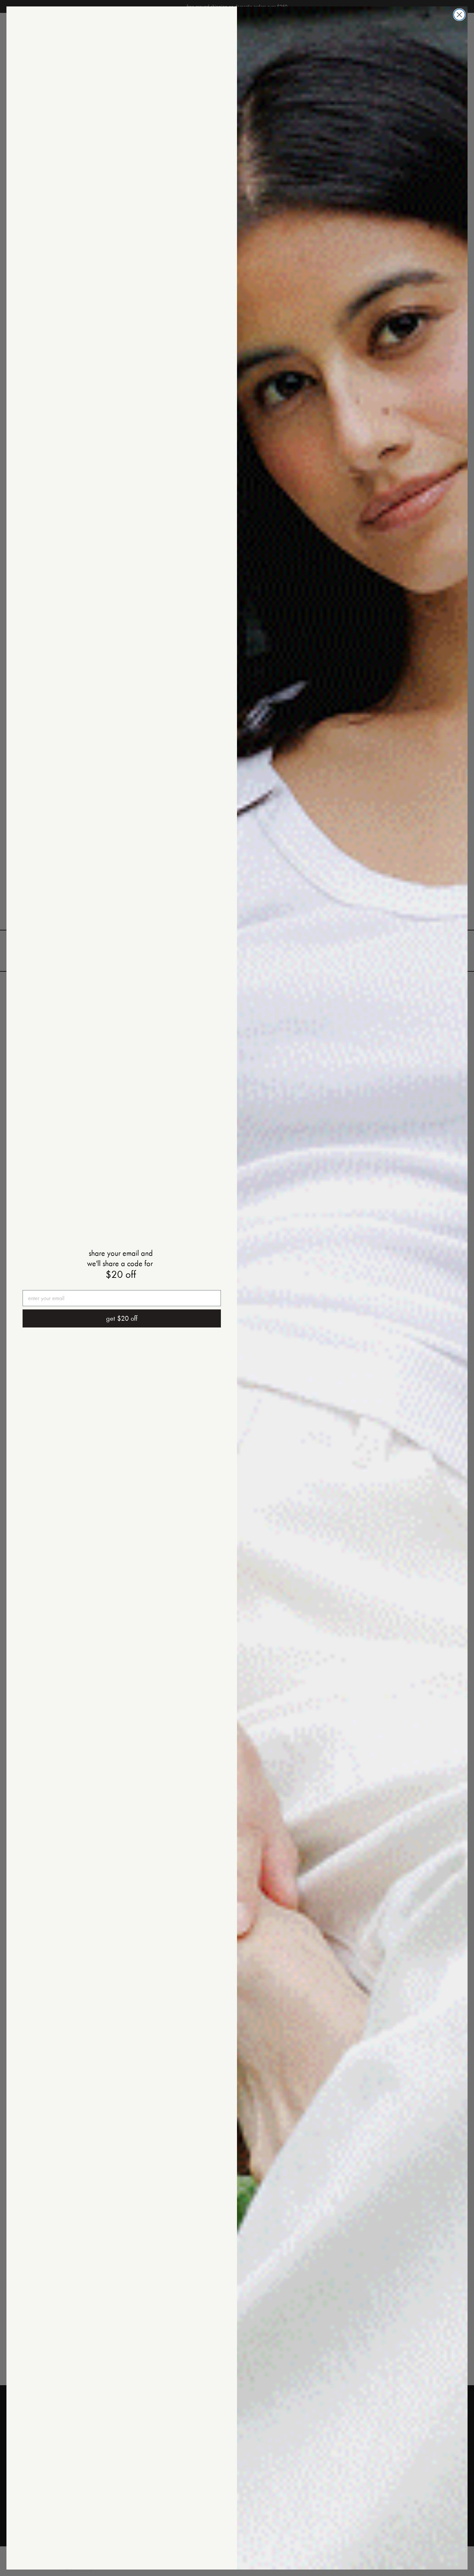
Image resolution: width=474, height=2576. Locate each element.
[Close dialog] (459, 15)
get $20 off (122, 1318)
